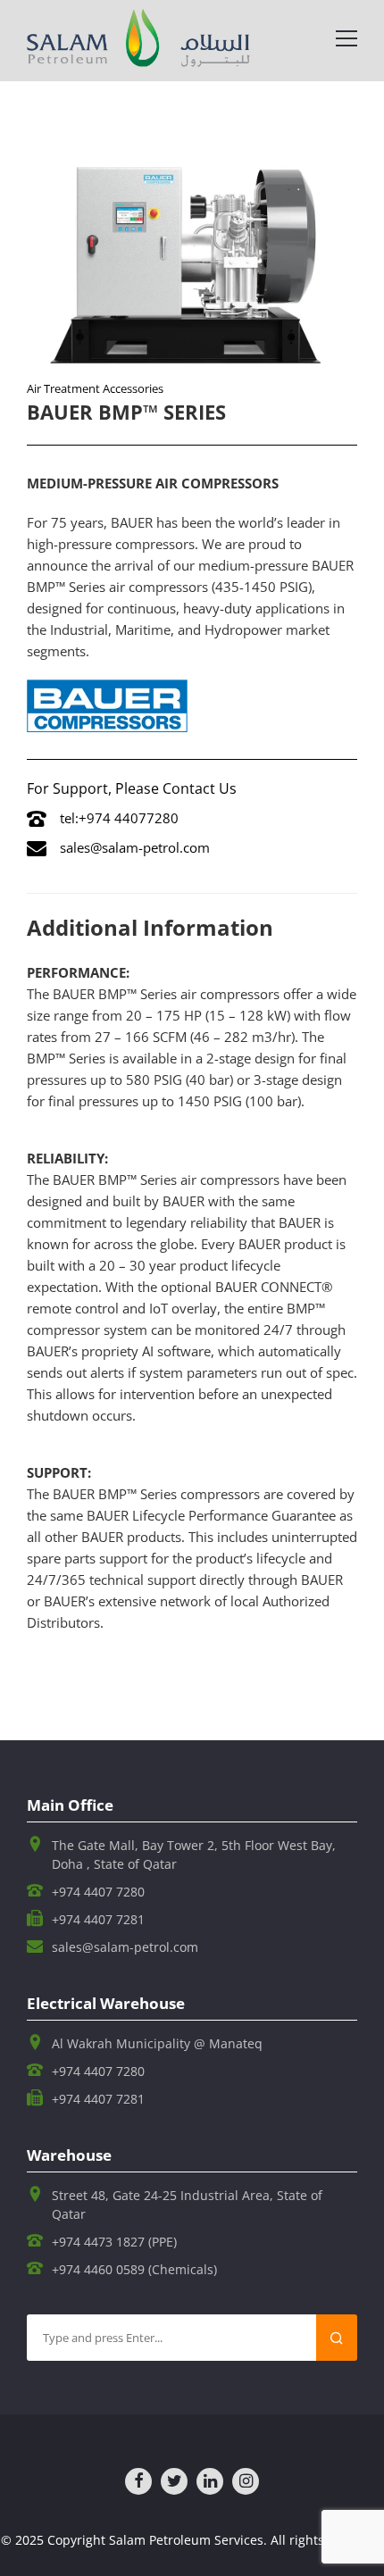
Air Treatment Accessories (95, 388)
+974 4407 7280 (98, 1892)
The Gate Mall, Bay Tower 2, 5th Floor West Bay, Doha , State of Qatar (194, 1855)
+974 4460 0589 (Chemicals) (134, 2269)
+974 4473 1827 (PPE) (114, 2242)
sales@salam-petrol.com (135, 847)
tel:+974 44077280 (119, 818)
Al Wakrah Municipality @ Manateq (157, 2043)
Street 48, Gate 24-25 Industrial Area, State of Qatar (187, 2205)
